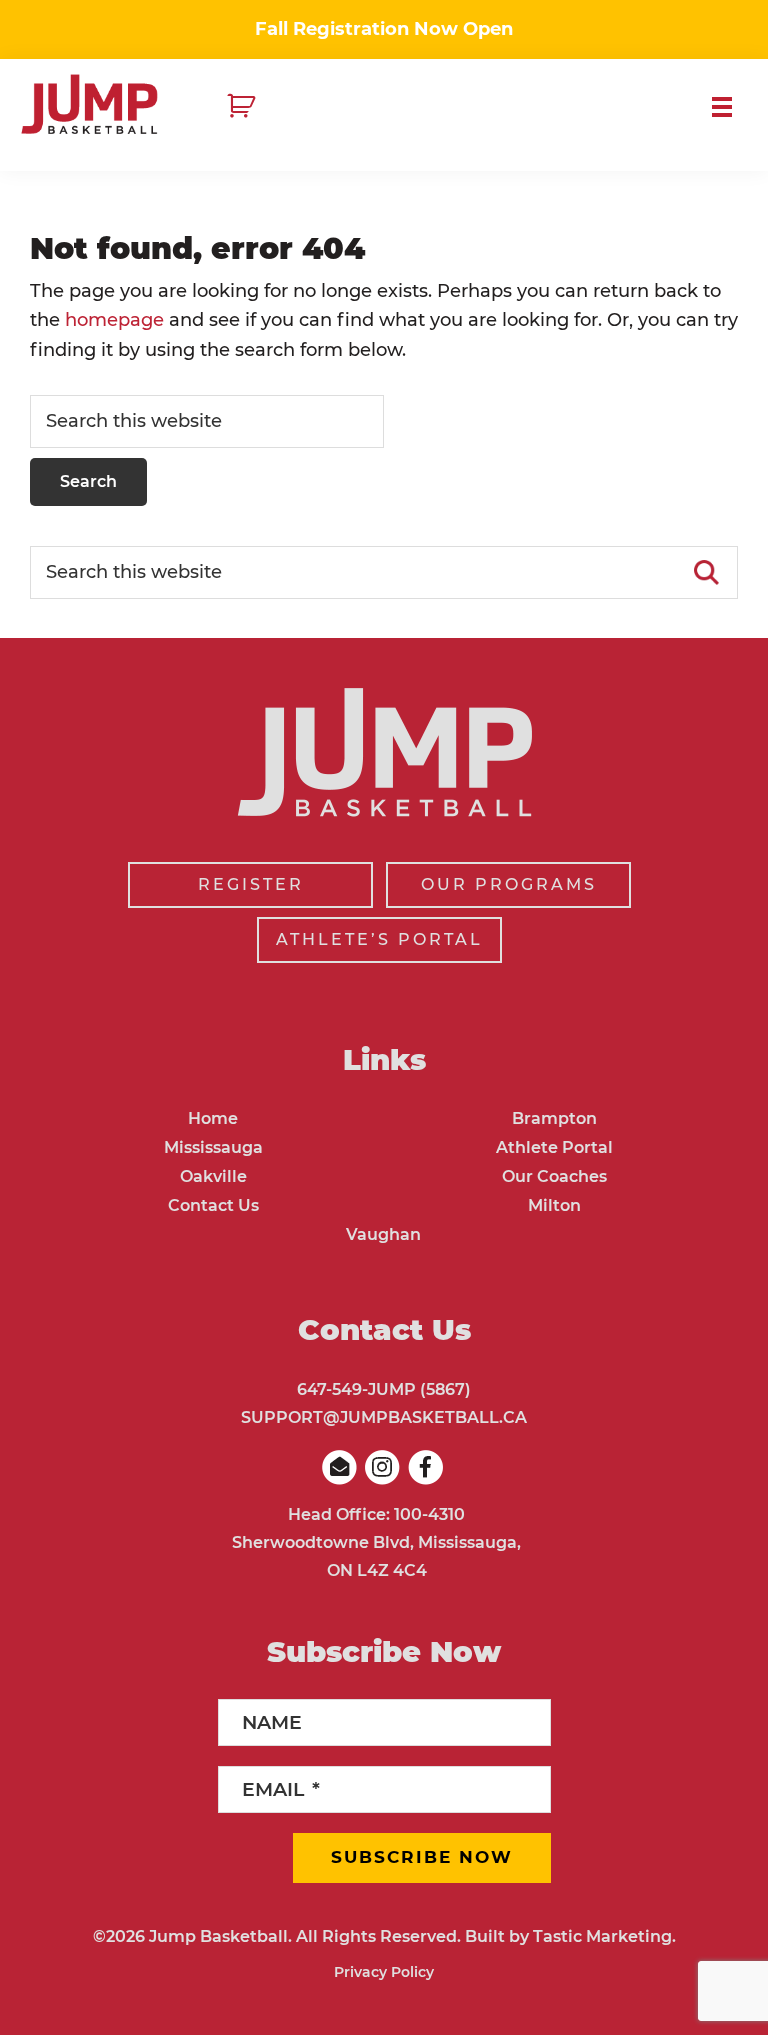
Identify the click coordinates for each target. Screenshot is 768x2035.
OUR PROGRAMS (509, 884)
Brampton (554, 1118)
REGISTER (251, 884)
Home (213, 1118)
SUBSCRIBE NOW (422, 1857)
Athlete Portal (554, 1147)
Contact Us (213, 1205)
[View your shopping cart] (243, 107)
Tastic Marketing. (604, 1936)
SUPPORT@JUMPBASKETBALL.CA (384, 1417)
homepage (114, 320)
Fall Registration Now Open (384, 29)
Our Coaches (554, 1176)
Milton (554, 1205)
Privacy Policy (384, 1972)
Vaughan (383, 1234)
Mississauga (213, 1147)
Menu (730, 107)
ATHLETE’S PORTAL (379, 939)
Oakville (213, 1176)
